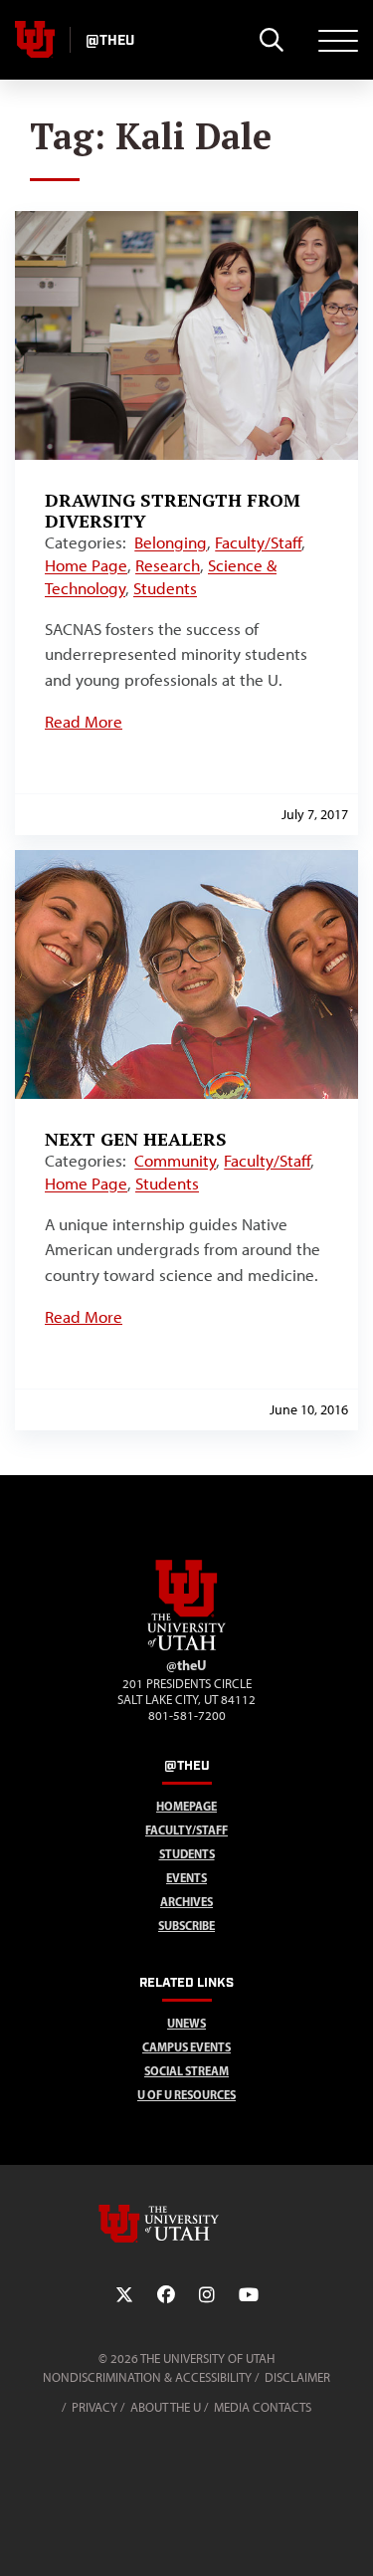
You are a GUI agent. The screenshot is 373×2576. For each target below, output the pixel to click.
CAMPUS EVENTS (186, 2047)
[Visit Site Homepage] (187, 1646)
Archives (186, 1902)
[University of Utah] (187, 2224)
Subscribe (186, 1926)
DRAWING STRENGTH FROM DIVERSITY (173, 510)
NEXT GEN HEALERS (136, 1139)
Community (175, 1161)
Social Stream (186, 2071)
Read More (84, 722)
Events (186, 1878)
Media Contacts (263, 2407)
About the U (166, 2407)
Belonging (171, 542)
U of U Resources (186, 2095)
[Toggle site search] (271, 40)
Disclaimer (297, 2377)
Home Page (86, 565)
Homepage (186, 1806)
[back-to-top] (349, 2537)
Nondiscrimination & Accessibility (147, 2377)
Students (165, 588)
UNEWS (186, 2023)
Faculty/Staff (258, 542)
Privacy (94, 2407)
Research (168, 565)
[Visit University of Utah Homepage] (35, 40)
